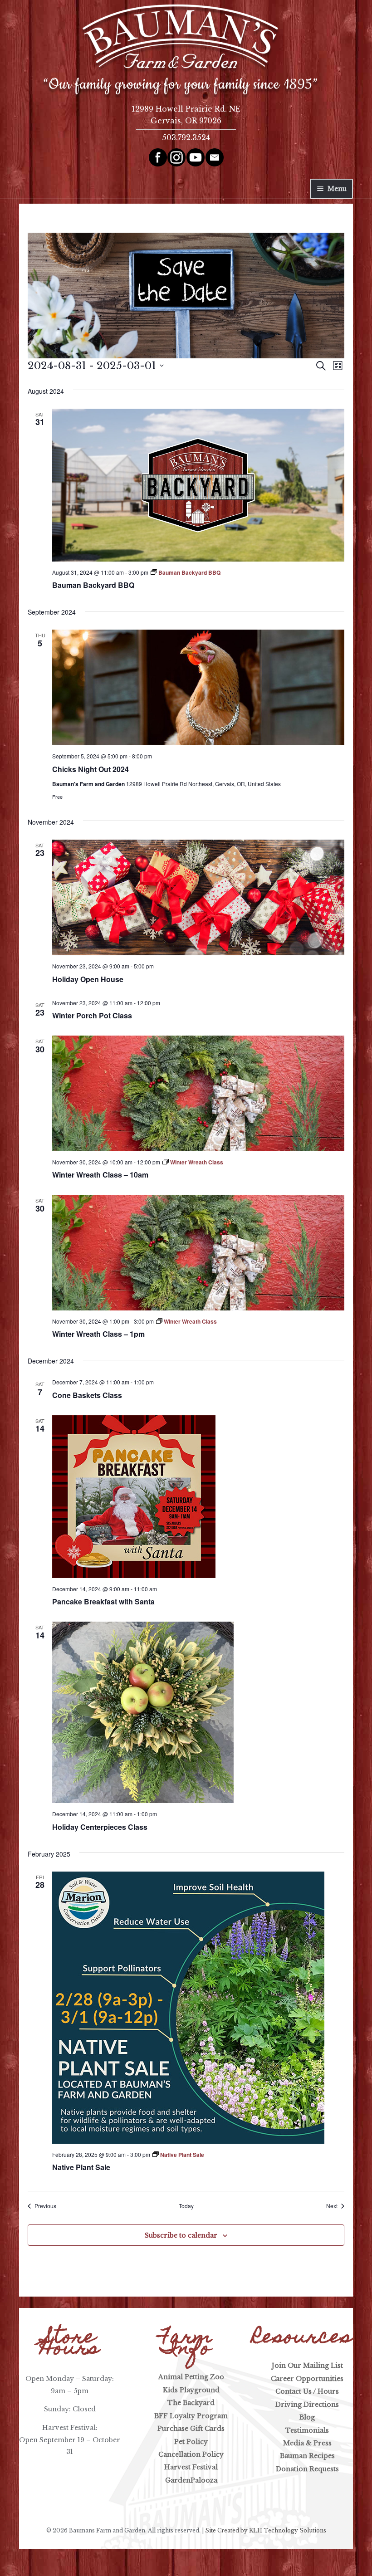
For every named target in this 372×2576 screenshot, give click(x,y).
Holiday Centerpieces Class (100, 1827)
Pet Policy (191, 2442)
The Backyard (191, 2403)
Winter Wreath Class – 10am (100, 1175)
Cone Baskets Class (87, 1395)
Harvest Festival (191, 2467)
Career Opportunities (307, 2379)
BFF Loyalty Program (191, 2416)
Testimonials (307, 2430)
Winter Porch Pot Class (92, 1015)
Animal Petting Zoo (191, 2377)
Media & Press (307, 2443)
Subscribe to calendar (181, 2235)
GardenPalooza (191, 2480)
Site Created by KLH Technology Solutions (266, 2530)
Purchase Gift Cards (191, 2429)
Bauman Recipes (307, 2456)
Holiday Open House (88, 979)
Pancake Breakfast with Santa (103, 1601)
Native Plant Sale (81, 2167)
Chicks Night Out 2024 (91, 769)
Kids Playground (191, 2390)
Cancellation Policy (191, 2454)
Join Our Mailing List (307, 2366)
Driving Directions (307, 2405)
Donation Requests (307, 2469)
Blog (307, 2417)
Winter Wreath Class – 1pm (98, 1334)
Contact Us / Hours (307, 2391)
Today (186, 2206)
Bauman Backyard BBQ (93, 585)
